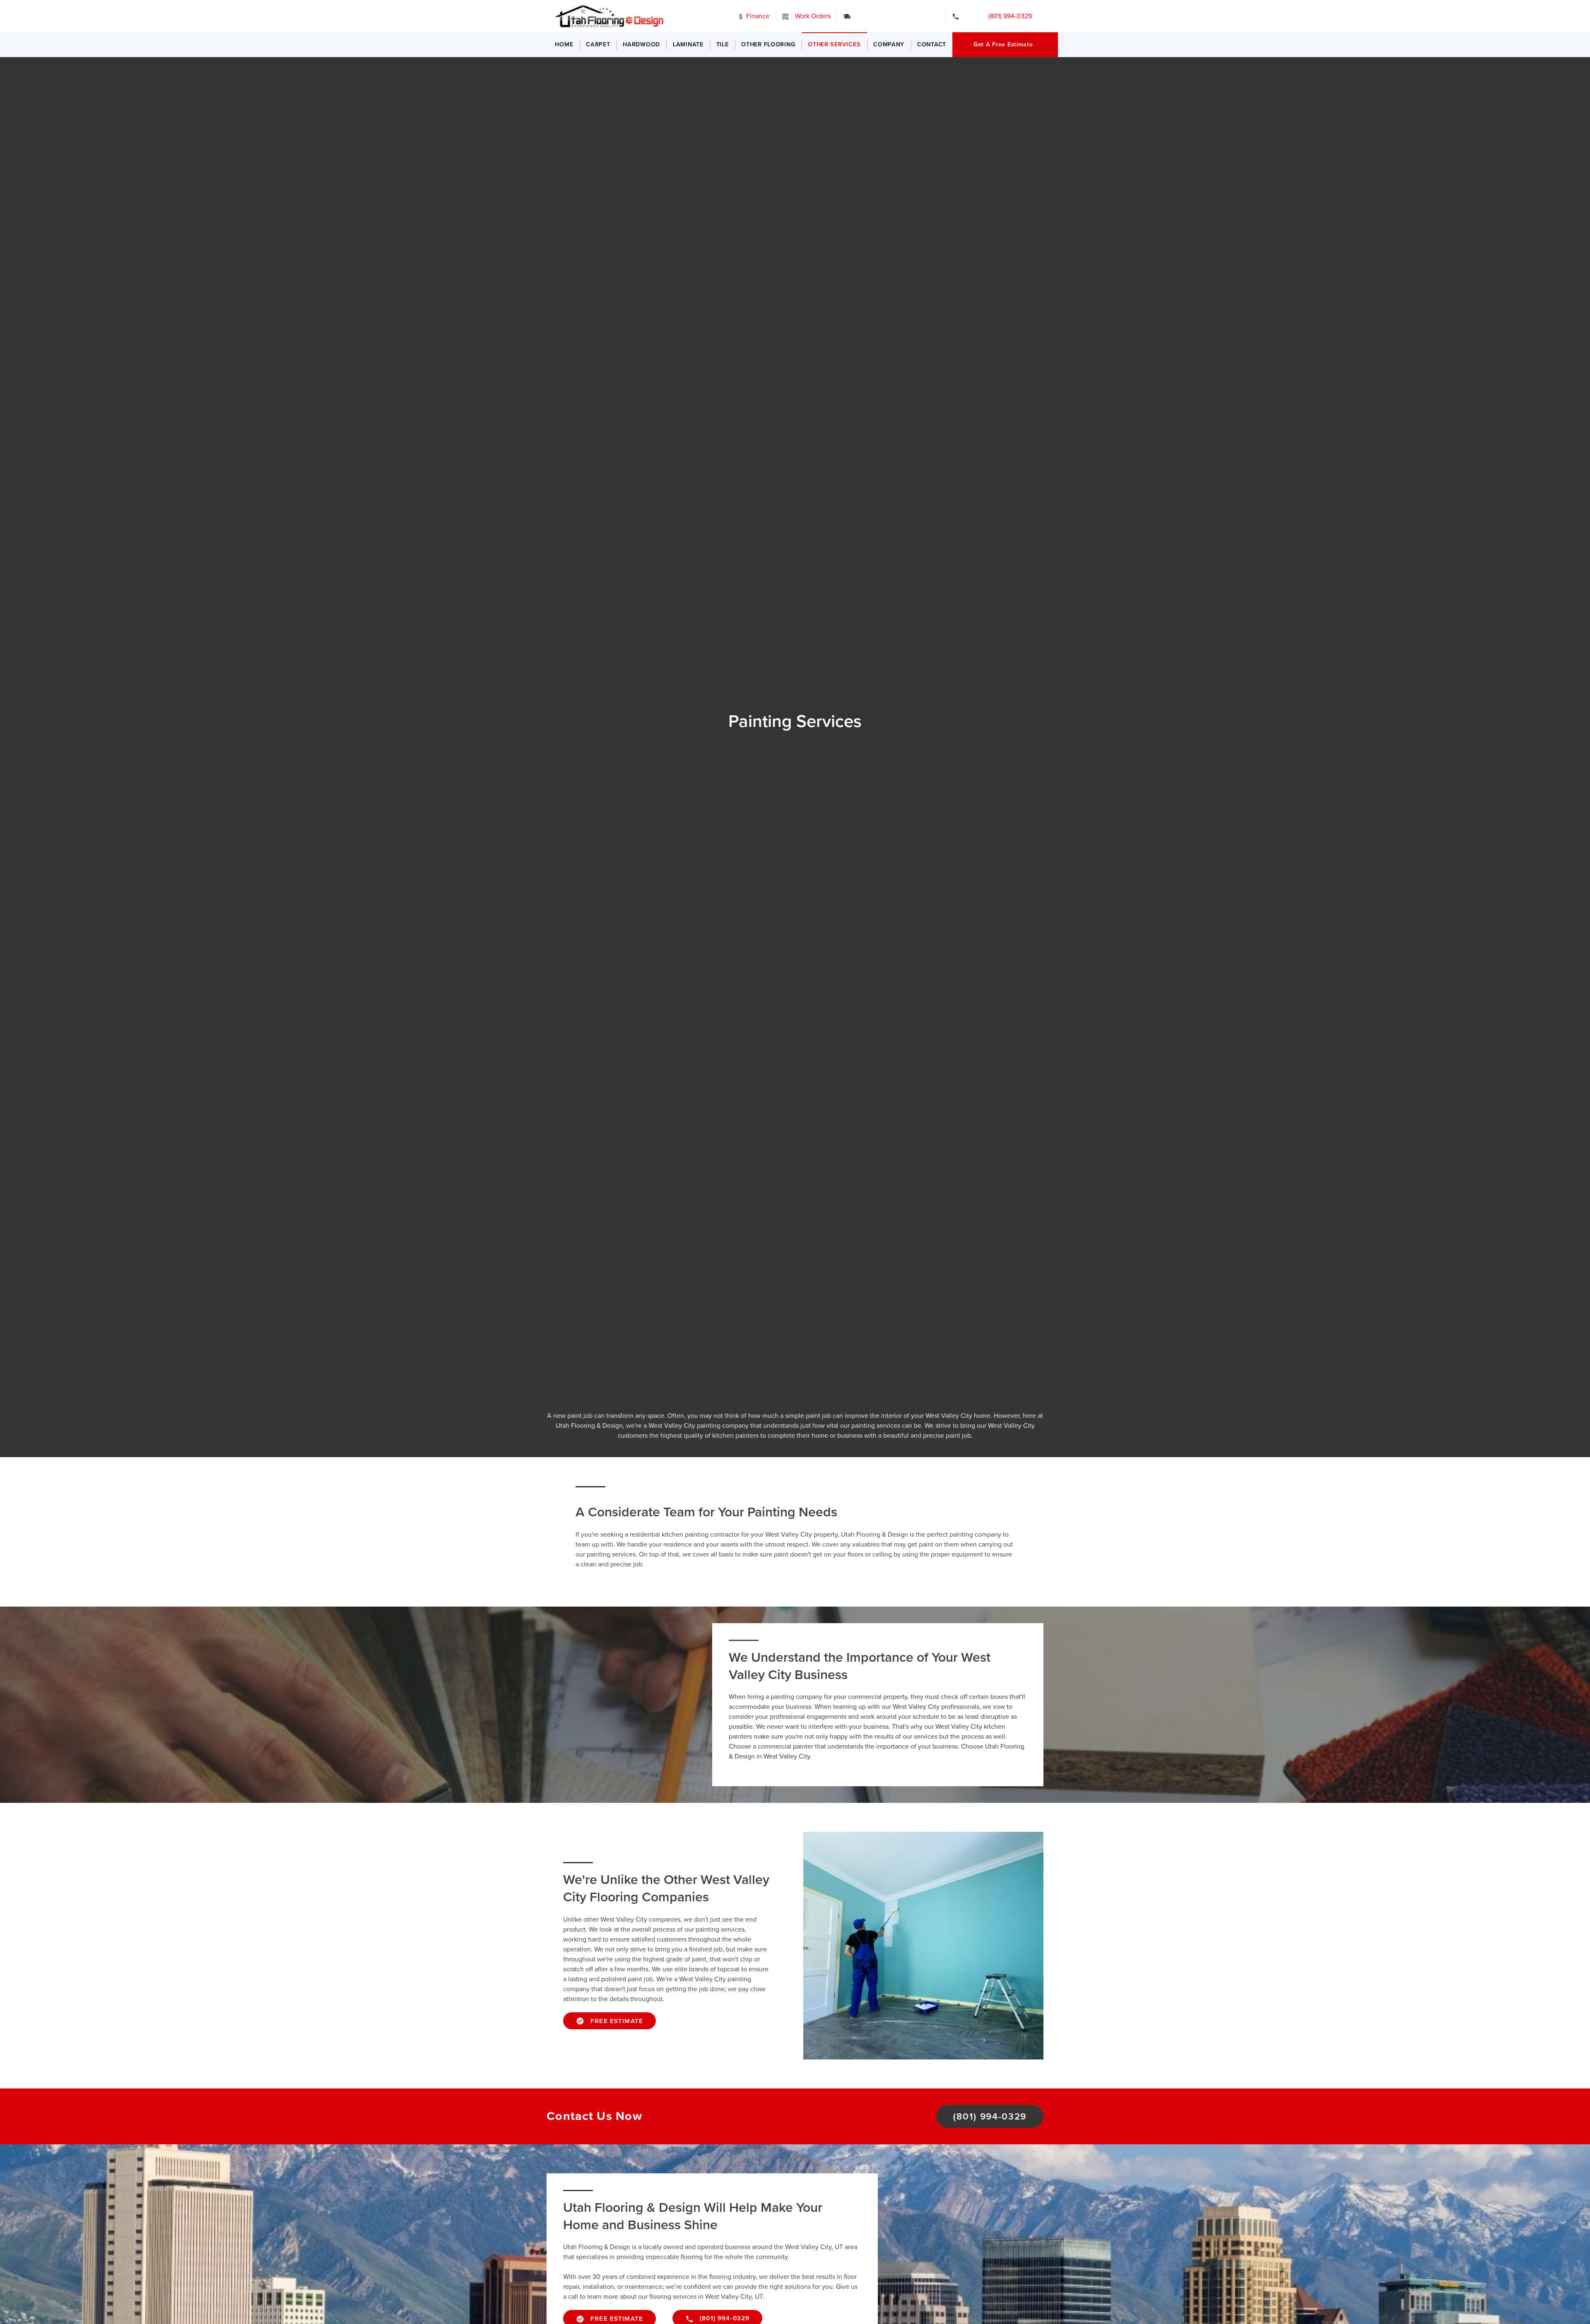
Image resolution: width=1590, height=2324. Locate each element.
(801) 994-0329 (1004, 16)
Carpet (598, 45)
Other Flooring (768, 45)
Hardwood (641, 45)
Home (564, 45)
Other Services (834, 45)
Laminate (688, 45)
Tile (723, 45)
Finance (757, 16)
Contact (932, 45)
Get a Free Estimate (1003, 45)
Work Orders (812, 16)
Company (889, 45)
